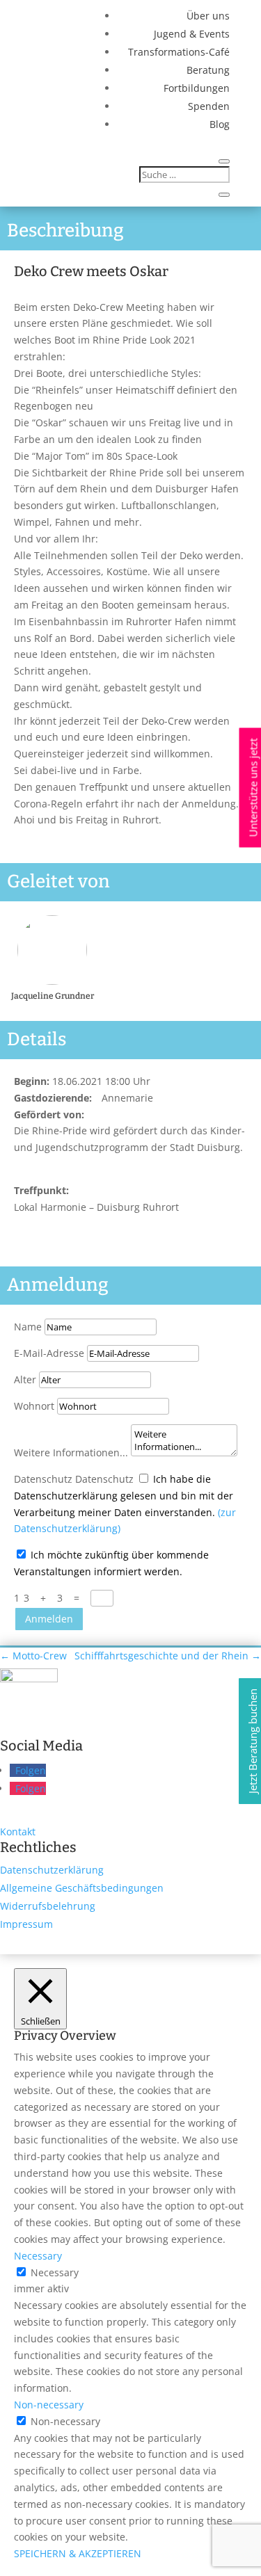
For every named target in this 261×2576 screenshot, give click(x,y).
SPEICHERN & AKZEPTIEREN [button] (78, 2553)
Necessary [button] (38, 2256)
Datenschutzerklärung (52, 1870)
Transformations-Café (179, 52)
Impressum (26, 1924)
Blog (220, 124)
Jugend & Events (192, 34)
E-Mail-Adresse (49, 1353)
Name (28, 1327)
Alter (25, 1379)
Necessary (55, 2272)
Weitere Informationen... (71, 1452)
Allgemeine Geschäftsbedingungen (82, 1888)
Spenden (209, 106)
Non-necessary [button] (49, 2405)
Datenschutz (43, 1479)
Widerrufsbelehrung (48, 1906)
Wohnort (34, 1406)
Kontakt (18, 1832)
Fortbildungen (197, 88)
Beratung (208, 70)
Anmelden (49, 1619)
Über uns (208, 16)
